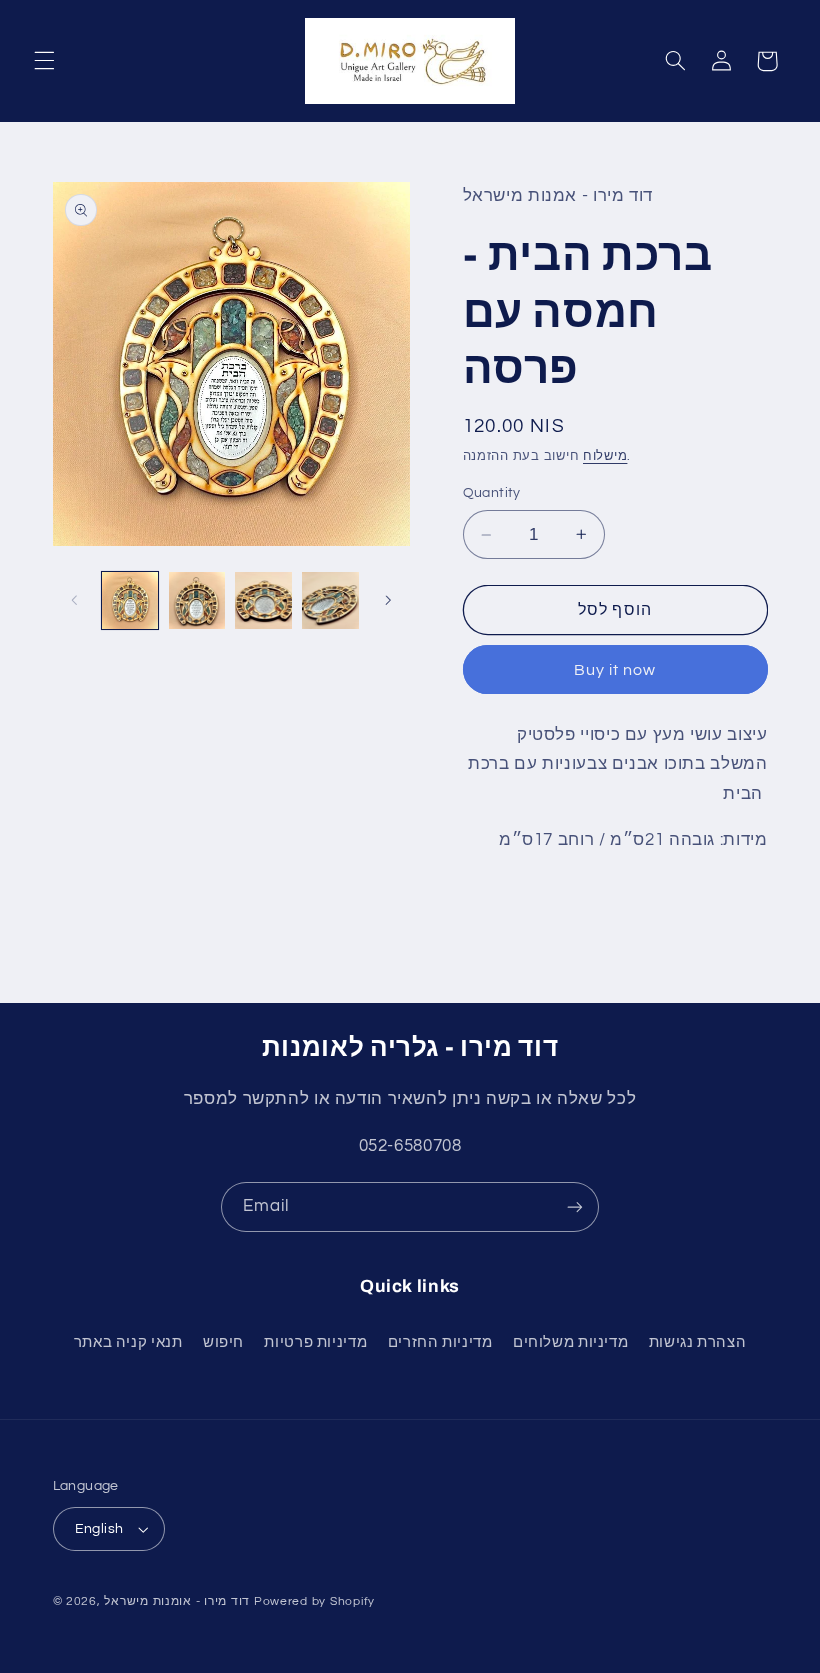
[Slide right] (388, 600)
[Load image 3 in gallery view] (263, 600)
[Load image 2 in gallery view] (197, 600)
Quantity (492, 493)
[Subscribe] (575, 1206)
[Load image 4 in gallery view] (330, 600)
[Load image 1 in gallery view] (130, 600)
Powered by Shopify (314, 1601)
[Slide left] (75, 600)
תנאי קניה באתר (128, 1342)
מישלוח (605, 456)
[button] (44, 61)
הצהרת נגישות (698, 1342)
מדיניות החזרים (440, 1342)
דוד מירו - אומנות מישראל (177, 1601)
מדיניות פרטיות (315, 1342)
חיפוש (223, 1342)
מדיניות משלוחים (570, 1342)
